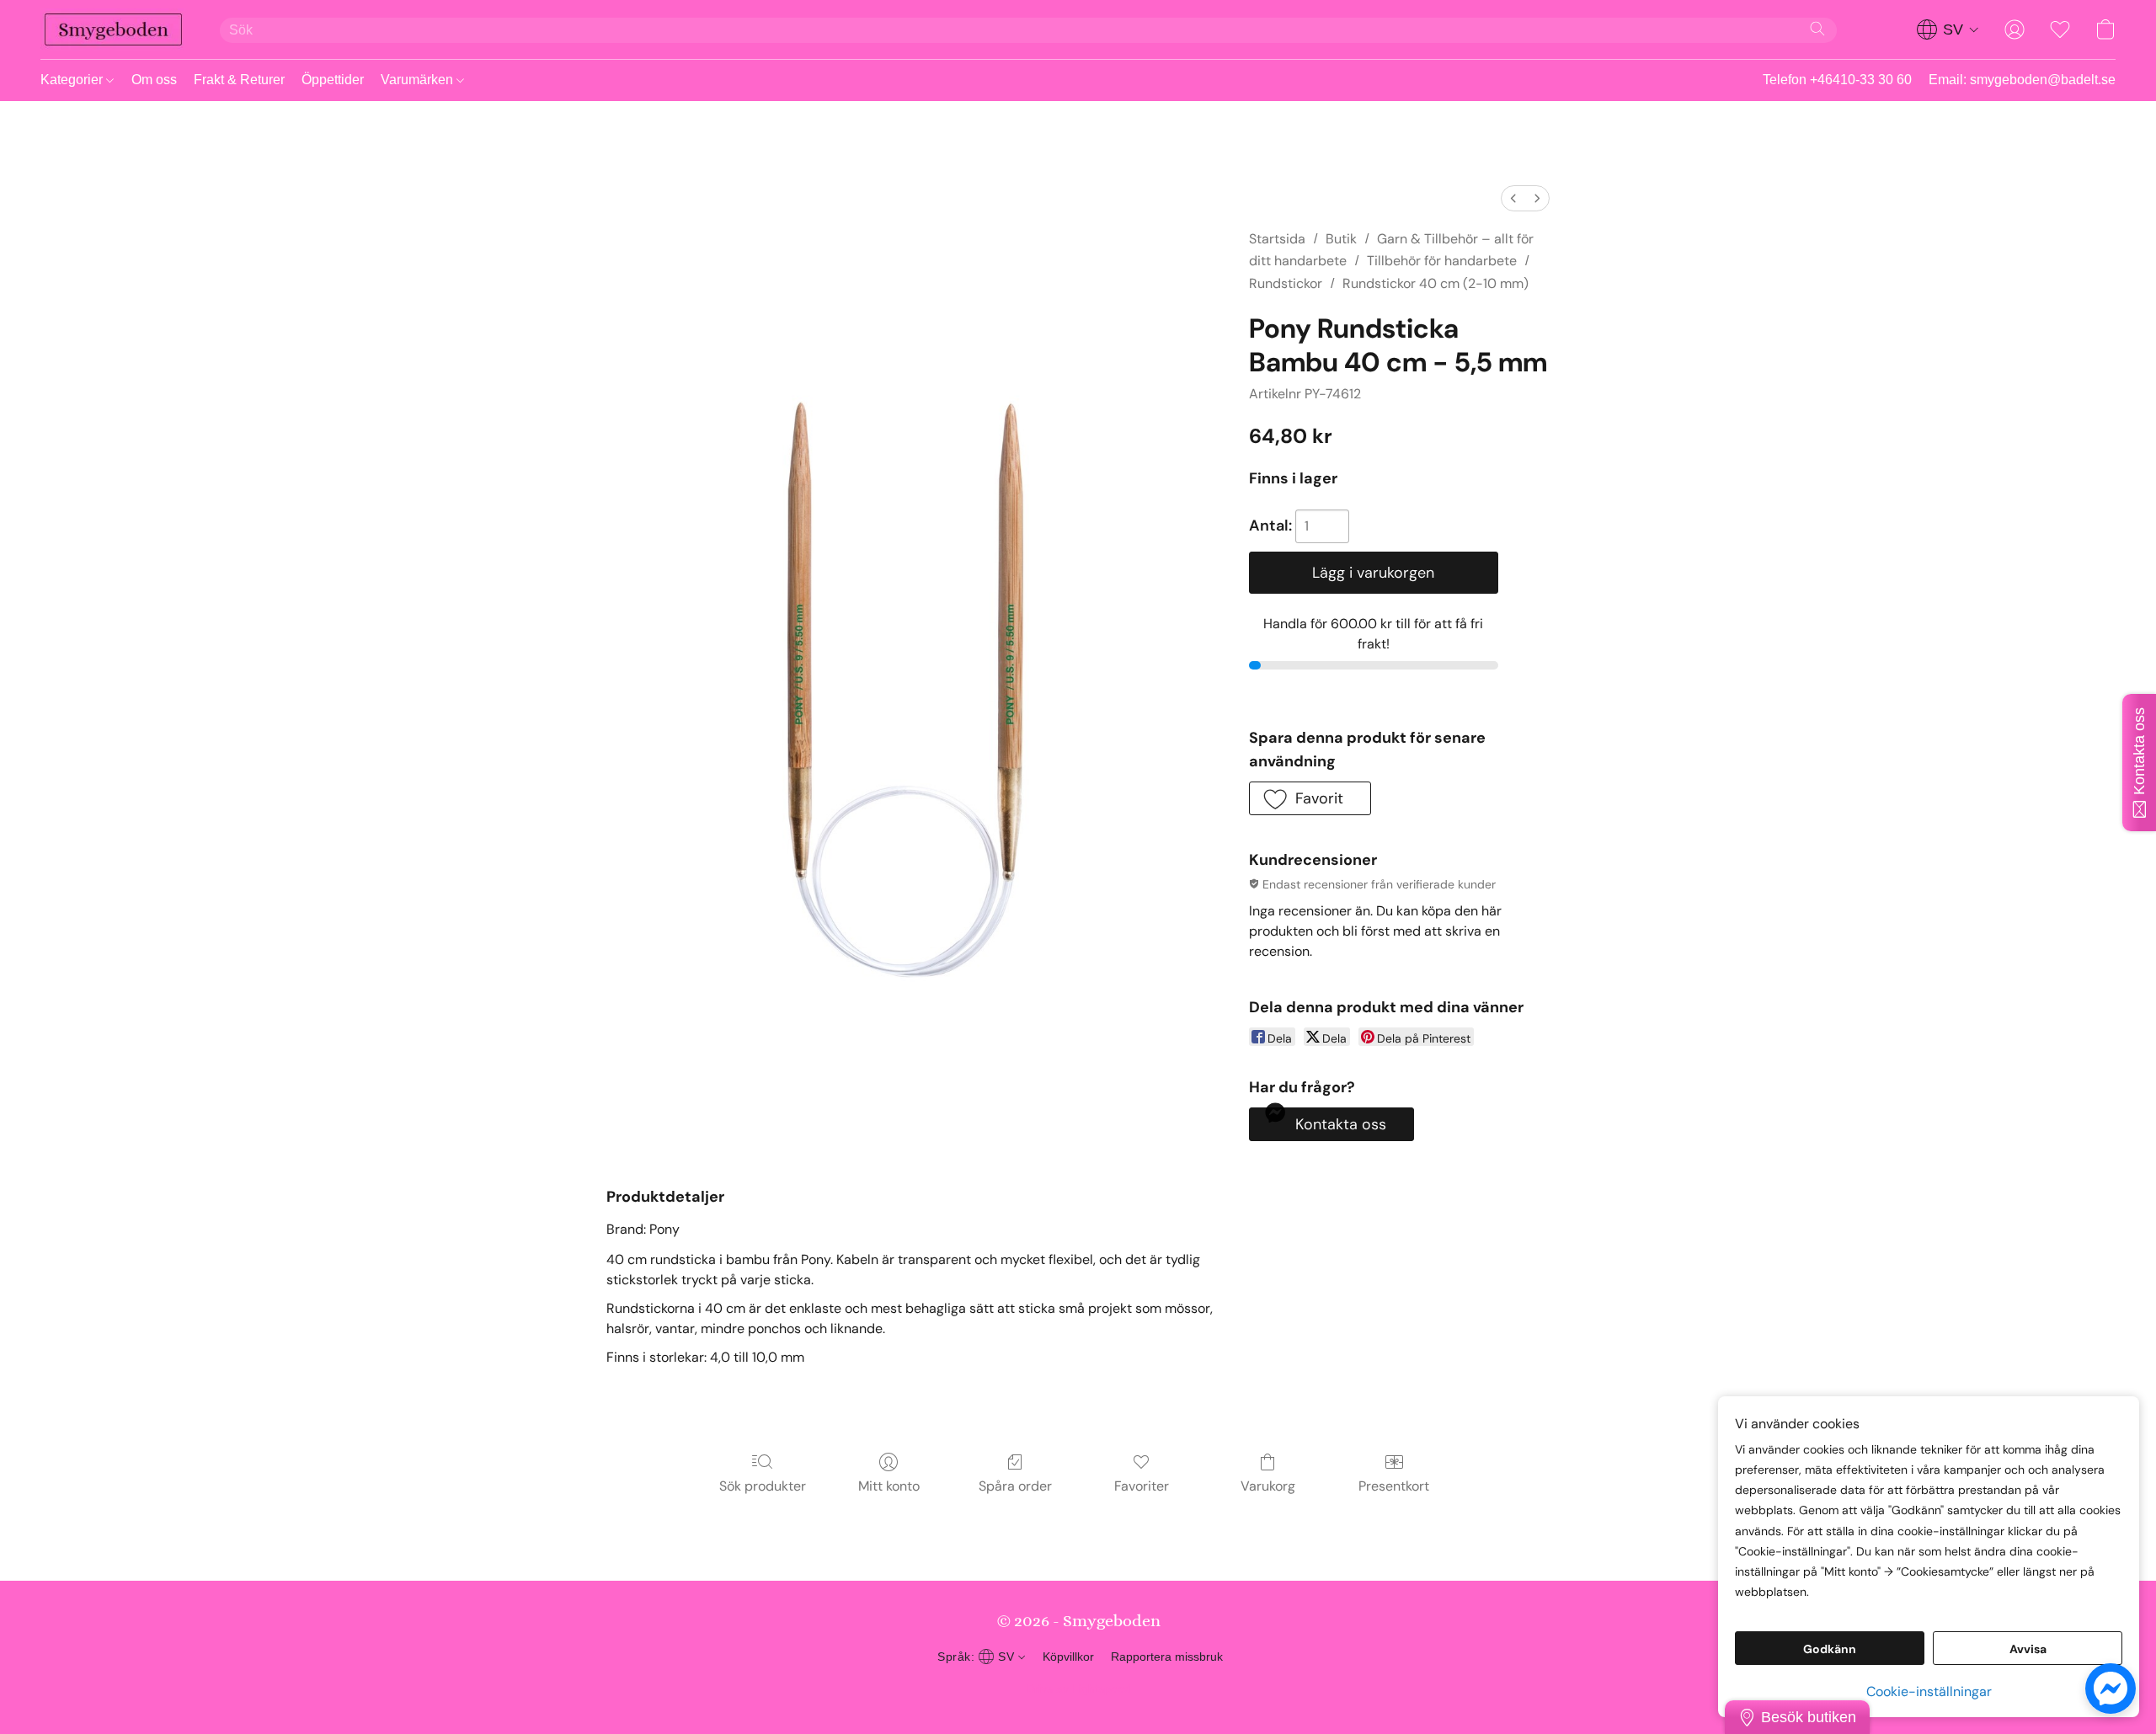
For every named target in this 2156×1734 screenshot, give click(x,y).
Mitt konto (889, 1486)
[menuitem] (1513, 198)
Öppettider (333, 80)
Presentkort (1394, 1486)
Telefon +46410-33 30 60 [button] (1837, 80)
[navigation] (1948, 29)
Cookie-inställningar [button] (1929, 1691)
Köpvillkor (1068, 1657)
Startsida (1277, 239)
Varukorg (1268, 1486)
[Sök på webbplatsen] (1817, 29)
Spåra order (1015, 1486)
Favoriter (1142, 1486)
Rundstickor (1286, 283)
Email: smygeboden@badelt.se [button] (2022, 80)
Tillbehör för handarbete (1442, 261)
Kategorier (73, 80)
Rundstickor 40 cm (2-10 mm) (1436, 283)
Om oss (154, 80)
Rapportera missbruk (1167, 1657)
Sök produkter (763, 1486)
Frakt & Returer (239, 80)
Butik (1341, 239)
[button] (113, 29)
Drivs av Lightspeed (1078, 1689)
